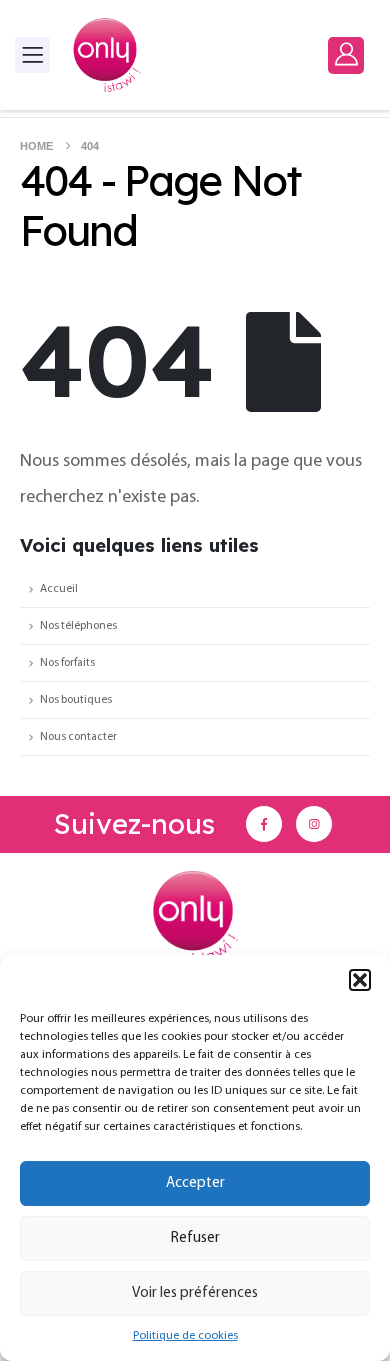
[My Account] (346, 54)
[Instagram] (314, 824)
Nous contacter (78, 737)
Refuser (195, 1238)
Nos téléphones (78, 626)
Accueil (59, 589)
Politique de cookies (185, 1336)
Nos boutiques (76, 700)
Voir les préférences (195, 1293)
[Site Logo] (107, 55)
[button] (360, 980)
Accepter (195, 1183)
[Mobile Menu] (32, 55)
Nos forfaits (67, 663)
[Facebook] (264, 824)
